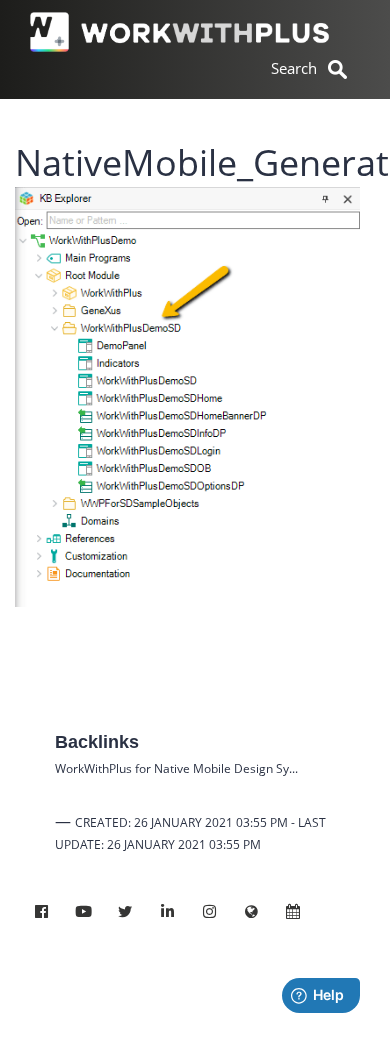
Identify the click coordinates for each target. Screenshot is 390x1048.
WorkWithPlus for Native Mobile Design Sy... (176, 768)
